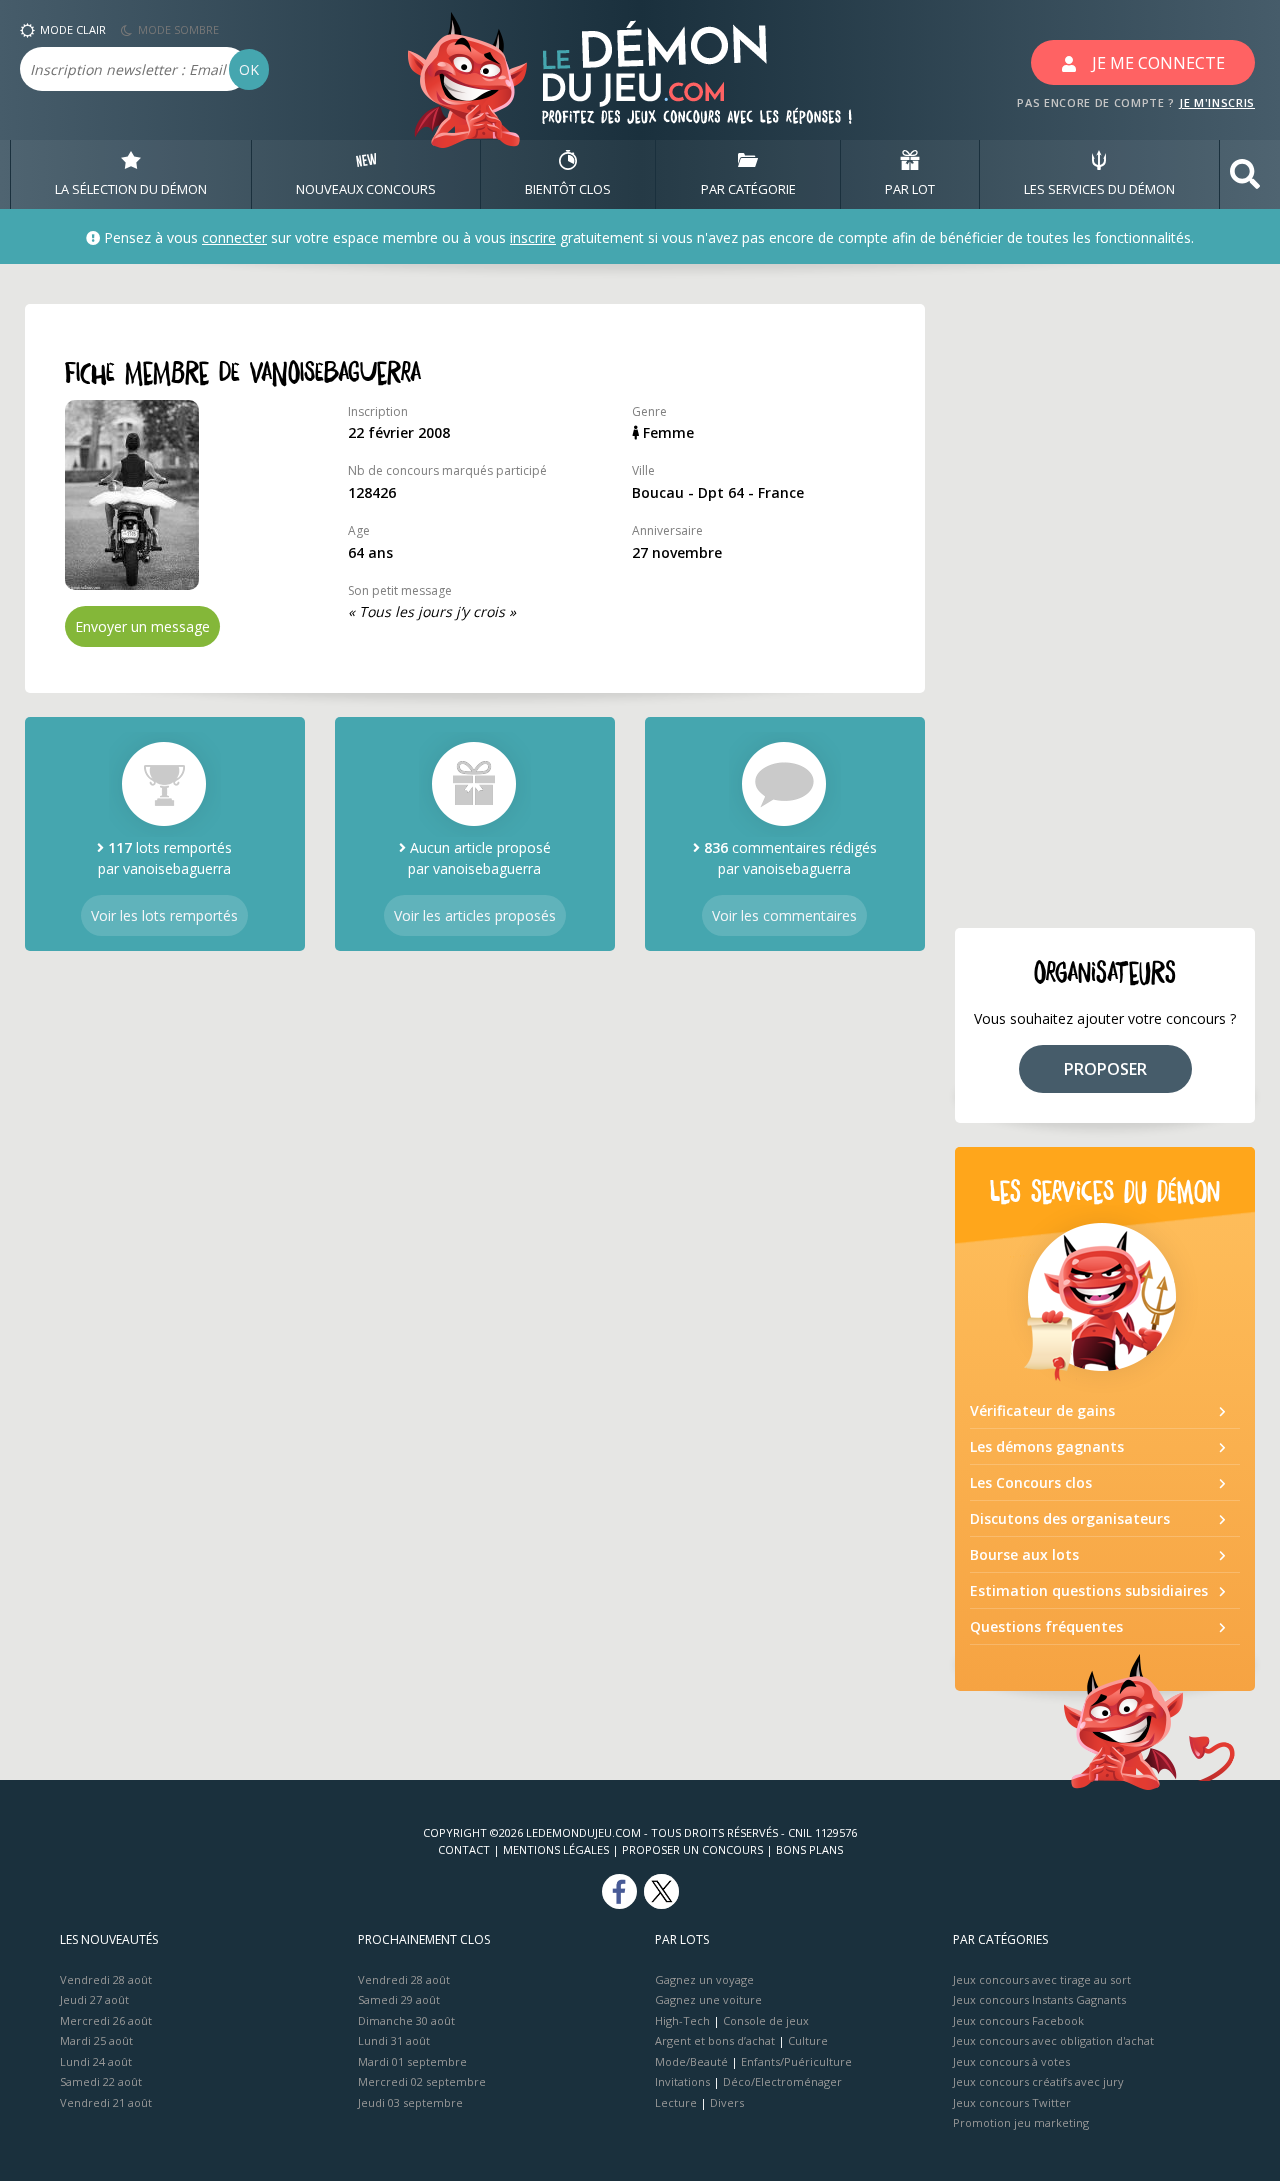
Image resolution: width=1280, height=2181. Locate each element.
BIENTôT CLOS (568, 189)
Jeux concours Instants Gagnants (1039, 1999)
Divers (727, 2102)
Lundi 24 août (96, 2061)
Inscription (378, 411)
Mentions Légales (556, 1849)
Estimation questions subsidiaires (1089, 1590)
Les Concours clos (1031, 1482)
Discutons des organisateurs (1070, 1518)
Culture (808, 2040)
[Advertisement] (1105, 604)
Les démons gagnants (1047, 1446)
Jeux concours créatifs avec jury (1038, 2081)
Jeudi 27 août (94, 1999)
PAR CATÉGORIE (748, 189)
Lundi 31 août (394, 2040)
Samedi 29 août (399, 1999)
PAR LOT (910, 189)
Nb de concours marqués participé (447, 470)
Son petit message (400, 590)
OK (249, 69)
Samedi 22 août (101, 2081)
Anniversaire (667, 530)
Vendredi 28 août (106, 1979)
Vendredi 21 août (106, 2102)
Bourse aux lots (1024, 1554)
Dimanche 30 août (406, 2020)
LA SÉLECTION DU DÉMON (131, 189)
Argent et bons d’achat (715, 2040)
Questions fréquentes (1046, 1626)
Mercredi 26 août (106, 2020)
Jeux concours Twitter (1012, 2102)
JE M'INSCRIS (1217, 102)
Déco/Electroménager (782, 2081)
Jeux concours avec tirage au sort (1042, 1979)
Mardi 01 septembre (412, 2061)
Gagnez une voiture (708, 1999)
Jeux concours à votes (1011, 2061)
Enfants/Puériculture (796, 2061)
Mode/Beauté (691, 2061)
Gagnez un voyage (704, 1979)
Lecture (676, 2102)
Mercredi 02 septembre (422, 2081)
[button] (1245, 174)
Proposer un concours (692, 1849)
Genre (649, 411)
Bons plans (809, 1849)
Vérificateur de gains (1042, 1410)
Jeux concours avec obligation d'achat (1053, 2040)
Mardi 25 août (96, 2040)
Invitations (682, 2081)
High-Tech (682, 2020)
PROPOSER (1105, 1069)
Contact (464, 1849)
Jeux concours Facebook (1018, 2020)
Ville (643, 470)
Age (359, 530)
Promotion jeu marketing (1021, 2122)
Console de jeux (766, 2020)
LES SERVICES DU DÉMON (1099, 189)
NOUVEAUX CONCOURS (366, 189)
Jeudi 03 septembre (410, 2102)
